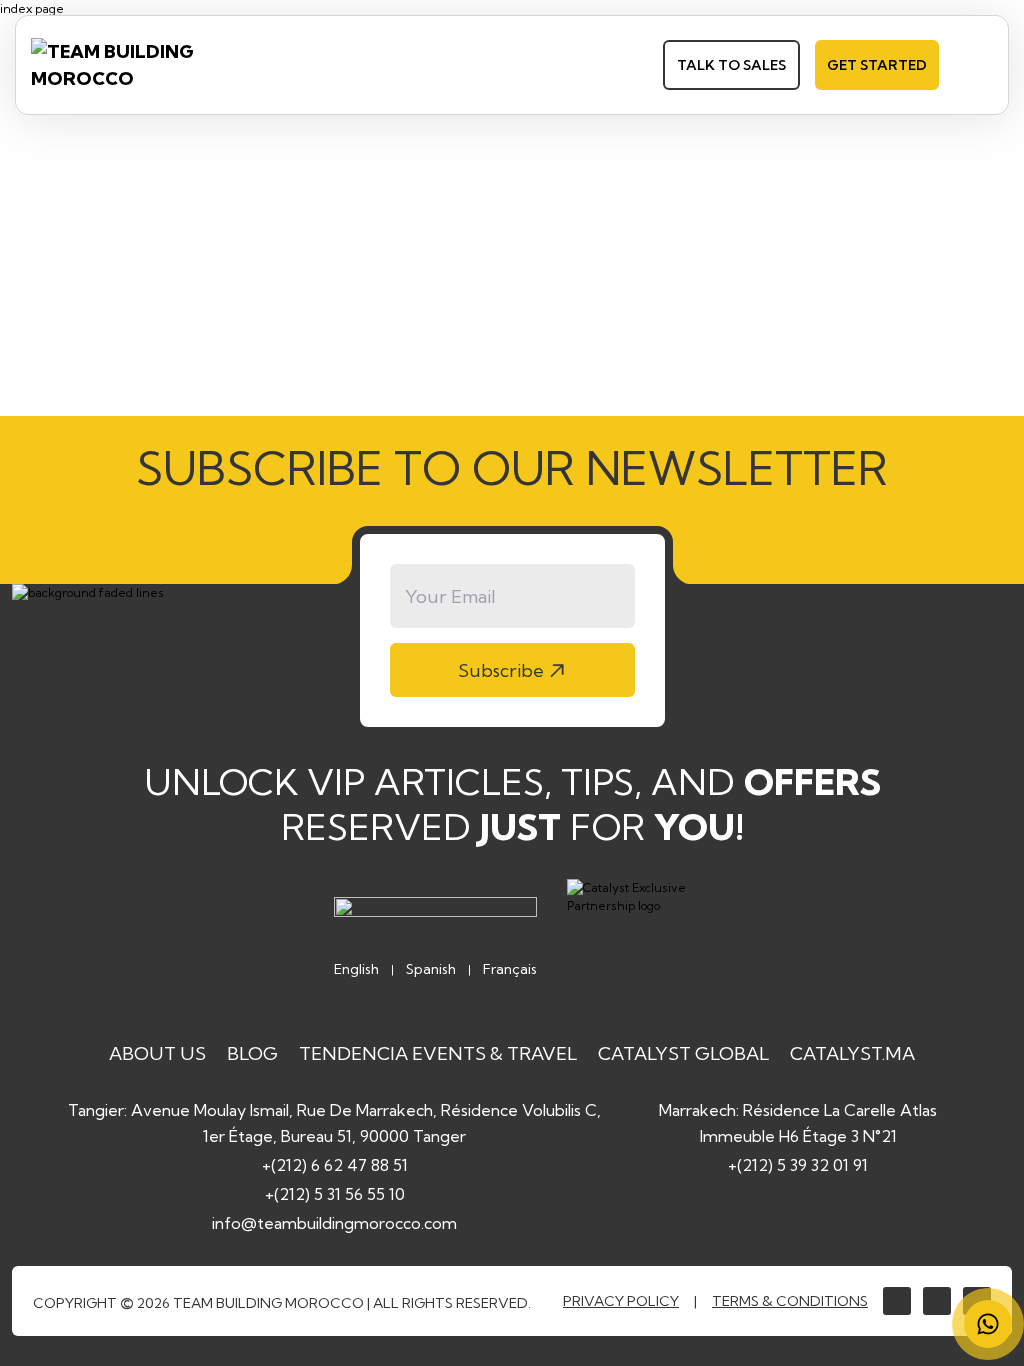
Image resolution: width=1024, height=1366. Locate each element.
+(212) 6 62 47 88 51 (335, 1165)
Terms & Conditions (790, 1301)
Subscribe (501, 670)
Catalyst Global (683, 1053)
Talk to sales (731, 65)
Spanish (431, 969)
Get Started (877, 65)
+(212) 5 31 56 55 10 (335, 1194)
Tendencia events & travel (438, 1053)
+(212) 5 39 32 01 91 (798, 1165)
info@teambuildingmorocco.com (334, 1223)
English (356, 969)
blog (252, 1053)
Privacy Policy (621, 1301)
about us (157, 1053)
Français (510, 969)
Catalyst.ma (852, 1053)
